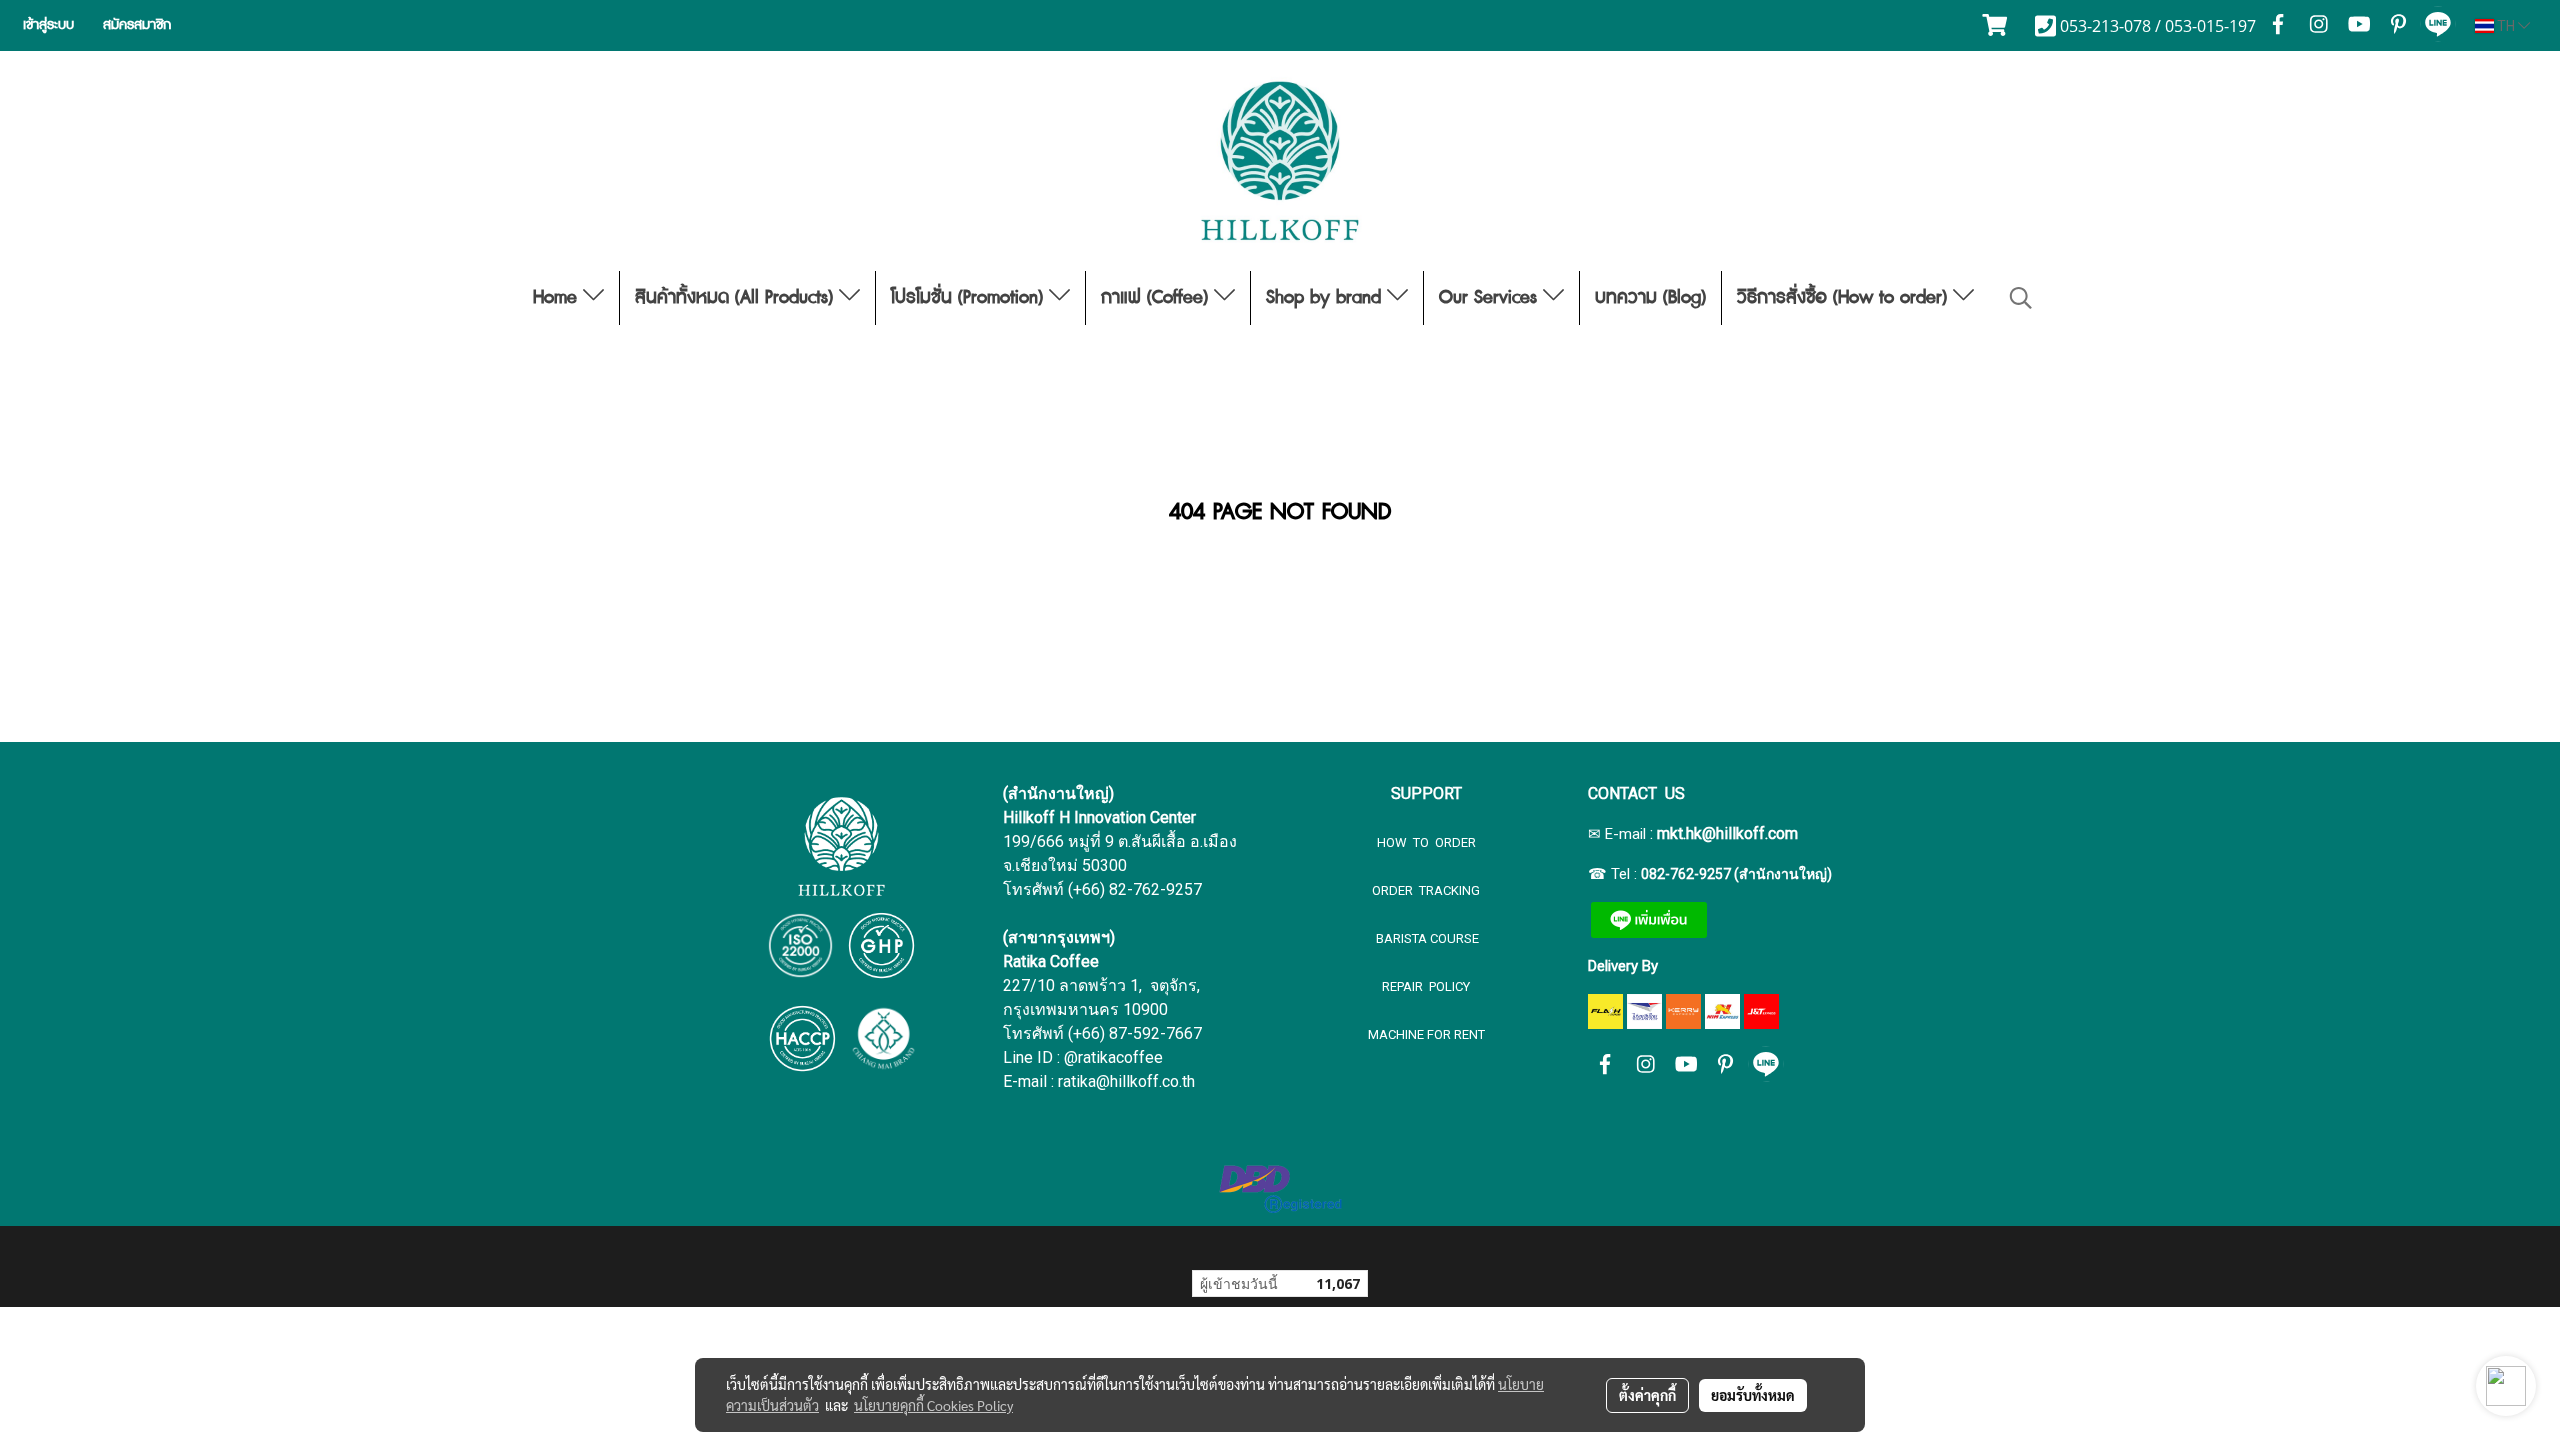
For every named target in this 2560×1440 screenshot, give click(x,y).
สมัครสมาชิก (137, 25)
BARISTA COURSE (1426, 938)
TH (2506, 26)
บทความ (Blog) (1650, 298)
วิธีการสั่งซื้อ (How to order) (1845, 298)
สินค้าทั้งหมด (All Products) (737, 298)
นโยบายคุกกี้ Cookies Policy (933, 1405)
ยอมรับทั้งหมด (1753, 1395)
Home (558, 298)
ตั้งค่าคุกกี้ (1647, 1395)
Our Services (1491, 298)
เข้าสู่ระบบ (48, 25)
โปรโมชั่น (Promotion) (970, 298)
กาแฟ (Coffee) (1157, 298)
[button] (2021, 298)
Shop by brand (1326, 298)
